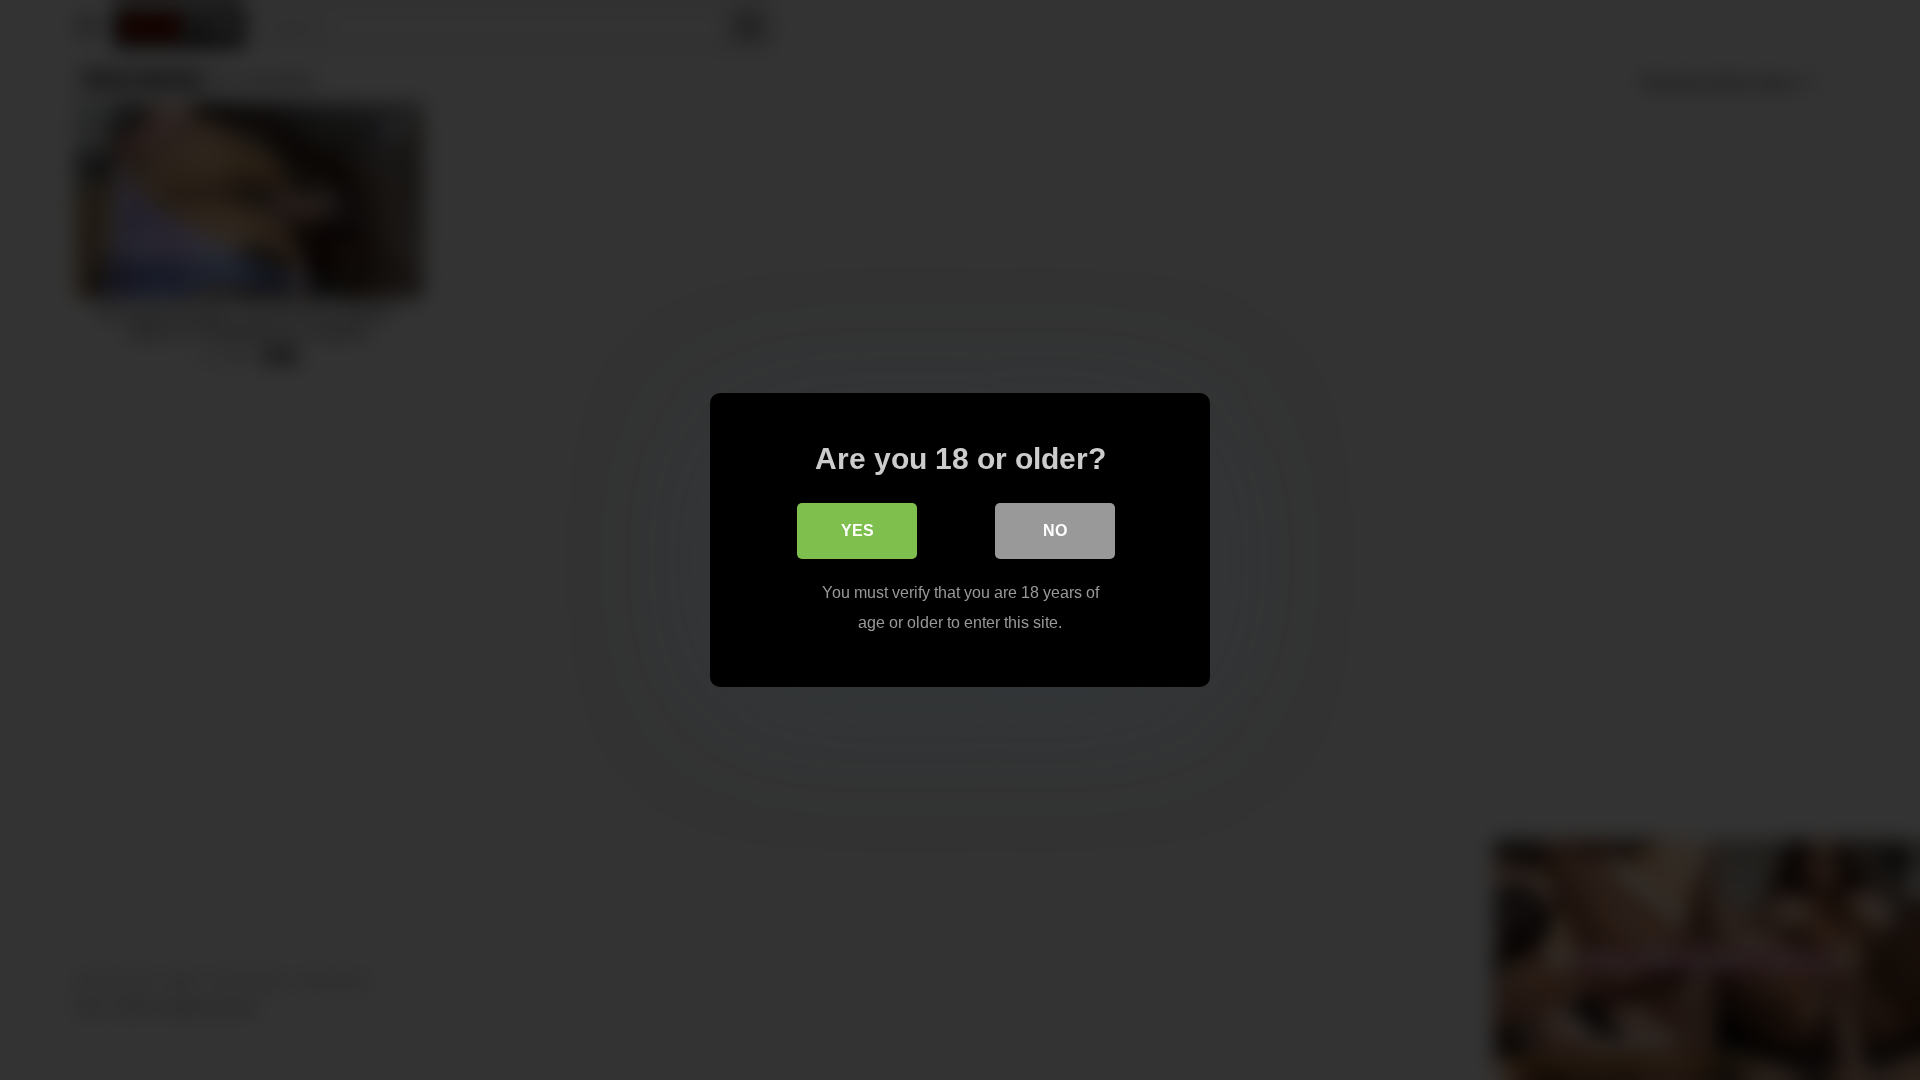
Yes (857, 530)
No (1055, 530)
